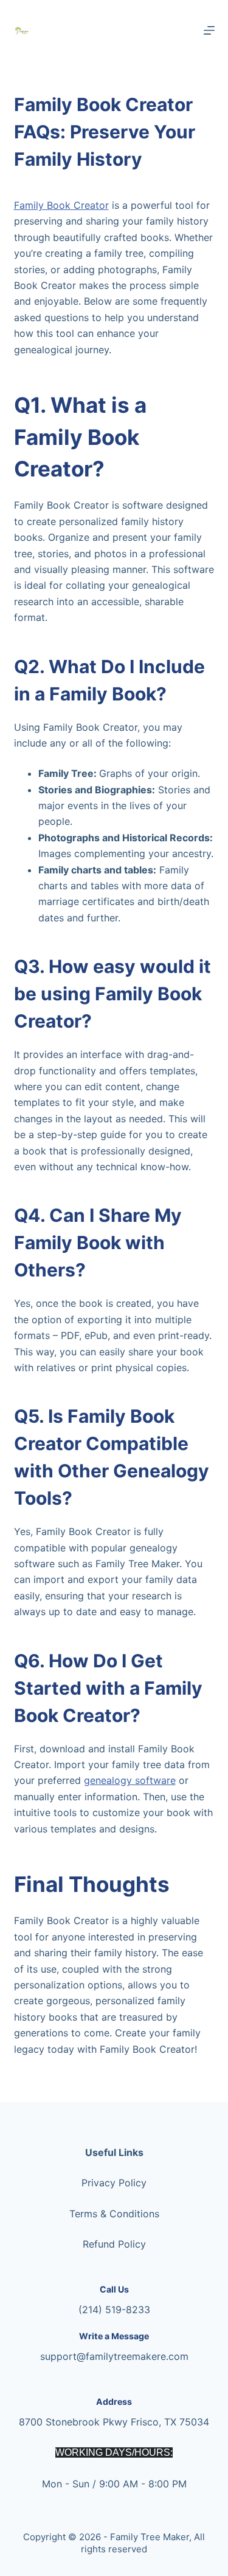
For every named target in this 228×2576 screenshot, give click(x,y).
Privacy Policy (114, 2183)
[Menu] (209, 30)
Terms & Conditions (114, 2214)
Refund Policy (114, 2244)
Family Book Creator (61, 205)
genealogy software (130, 1780)
